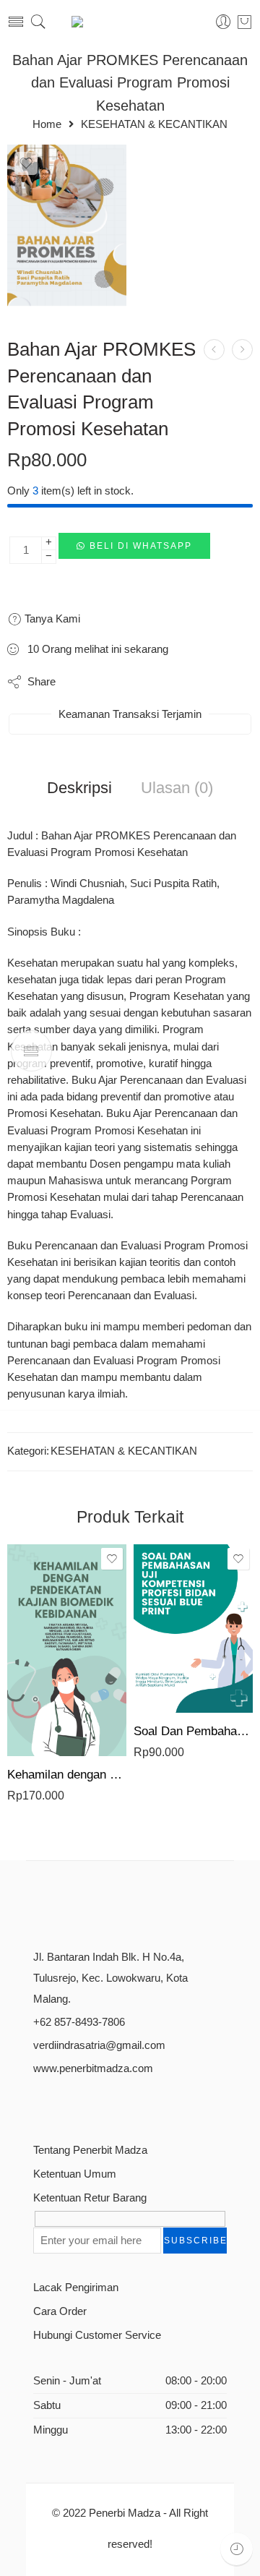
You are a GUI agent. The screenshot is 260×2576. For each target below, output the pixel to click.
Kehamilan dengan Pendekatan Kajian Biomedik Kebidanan (67, 1775)
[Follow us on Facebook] (39, 2104)
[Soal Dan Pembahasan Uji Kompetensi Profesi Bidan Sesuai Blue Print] (193, 1629)
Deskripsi (79, 788)
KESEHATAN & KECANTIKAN (154, 125)
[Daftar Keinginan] (26, 163)
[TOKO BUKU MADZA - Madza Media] (130, 22)
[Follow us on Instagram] (89, 2104)
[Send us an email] (64, 2104)
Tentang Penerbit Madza (90, 2150)
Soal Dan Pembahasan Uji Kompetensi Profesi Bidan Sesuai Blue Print (193, 1731)
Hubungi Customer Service (97, 2335)
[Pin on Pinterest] (137, 682)
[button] (134, 550)
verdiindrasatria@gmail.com (99, 2045)
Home (47, 125)
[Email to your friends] (195, 682)
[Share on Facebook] (108, 682)
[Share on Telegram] (166, 682)
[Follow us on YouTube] (114, 2104)
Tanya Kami (51, 619)
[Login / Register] (224, 22)
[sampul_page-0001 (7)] (67, 229)
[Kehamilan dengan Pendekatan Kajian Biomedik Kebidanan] (67, 1650)
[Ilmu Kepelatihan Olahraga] (214, 350)
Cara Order (60, 2311)
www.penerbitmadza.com (93, 2068)
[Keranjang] (244, 22)
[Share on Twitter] (79, 682)
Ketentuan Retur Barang (90, 2198)
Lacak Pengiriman (76, 2288)
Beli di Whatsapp (141, 546)
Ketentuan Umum (75, 2174)
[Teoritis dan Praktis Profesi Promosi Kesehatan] (242, 350)
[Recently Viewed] (237, 2549)
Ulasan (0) (177, 788)
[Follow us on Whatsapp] (140, 2104)
